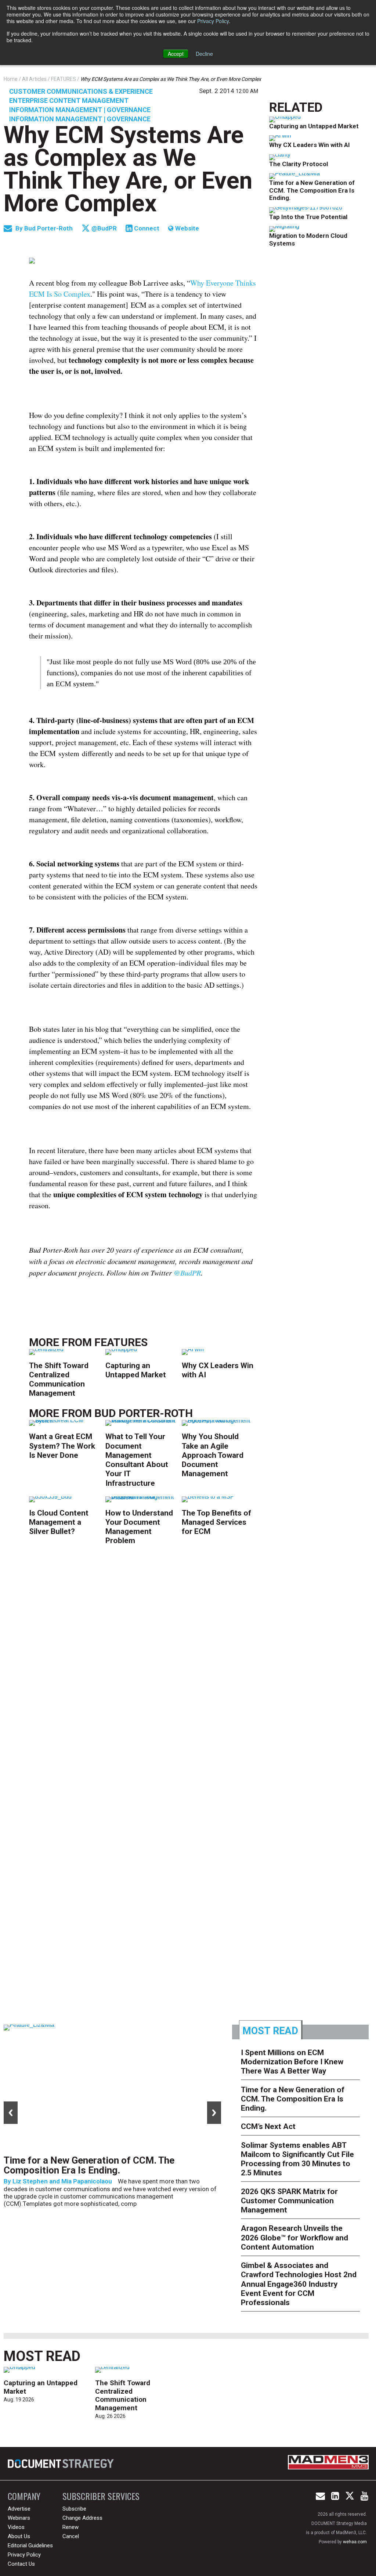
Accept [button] (176, 54)
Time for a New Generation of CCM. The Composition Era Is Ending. (312, 190)
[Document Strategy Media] (62, 2464)
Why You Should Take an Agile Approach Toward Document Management (213, 1455)
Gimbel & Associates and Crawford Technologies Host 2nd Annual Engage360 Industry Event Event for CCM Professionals (299, 2284)
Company (24, 2496)
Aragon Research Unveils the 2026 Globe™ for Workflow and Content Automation (294, 2237)
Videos (16, 2527)
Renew (70, 2527)
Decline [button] (204, 54)
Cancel (71, 2536)
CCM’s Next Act (268, 2126)
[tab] (271, 2030)
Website (186, 228)
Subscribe (74, 2509)
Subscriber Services (101, 2496)
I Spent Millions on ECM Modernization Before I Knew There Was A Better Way (292, 2062)
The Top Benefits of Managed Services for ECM (216, 1522)
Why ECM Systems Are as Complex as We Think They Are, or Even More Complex (128, 169)
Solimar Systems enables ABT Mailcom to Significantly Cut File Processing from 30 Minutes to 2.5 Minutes (297, 2159)
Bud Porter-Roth (49, 228)
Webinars (19, 2518)
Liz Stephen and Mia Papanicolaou (62, 2181)
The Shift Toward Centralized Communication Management (59, 1380)
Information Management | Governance (80, 110)
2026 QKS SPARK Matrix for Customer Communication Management (289, 2201)
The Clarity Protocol (299, 164)
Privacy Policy (213, 21)
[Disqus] (143, 1666)
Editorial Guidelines (30, 2545)
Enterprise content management (69, 101)
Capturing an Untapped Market (136, 1370)
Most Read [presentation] (270, 2031)
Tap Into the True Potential (308, 217)
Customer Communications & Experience (81, 91)
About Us (19, 2536)
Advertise (19, 2509)
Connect (146, 228)
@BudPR (103, 228)
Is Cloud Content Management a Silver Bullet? (59, 1522)
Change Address (82, 2518)
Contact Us (21, 2564)
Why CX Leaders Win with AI (310, 145)
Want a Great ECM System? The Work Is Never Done (62, 1446)
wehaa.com (355, 2542)
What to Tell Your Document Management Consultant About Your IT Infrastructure (137, 1460)
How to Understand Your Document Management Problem (139, 1527)
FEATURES (121, 1342)
